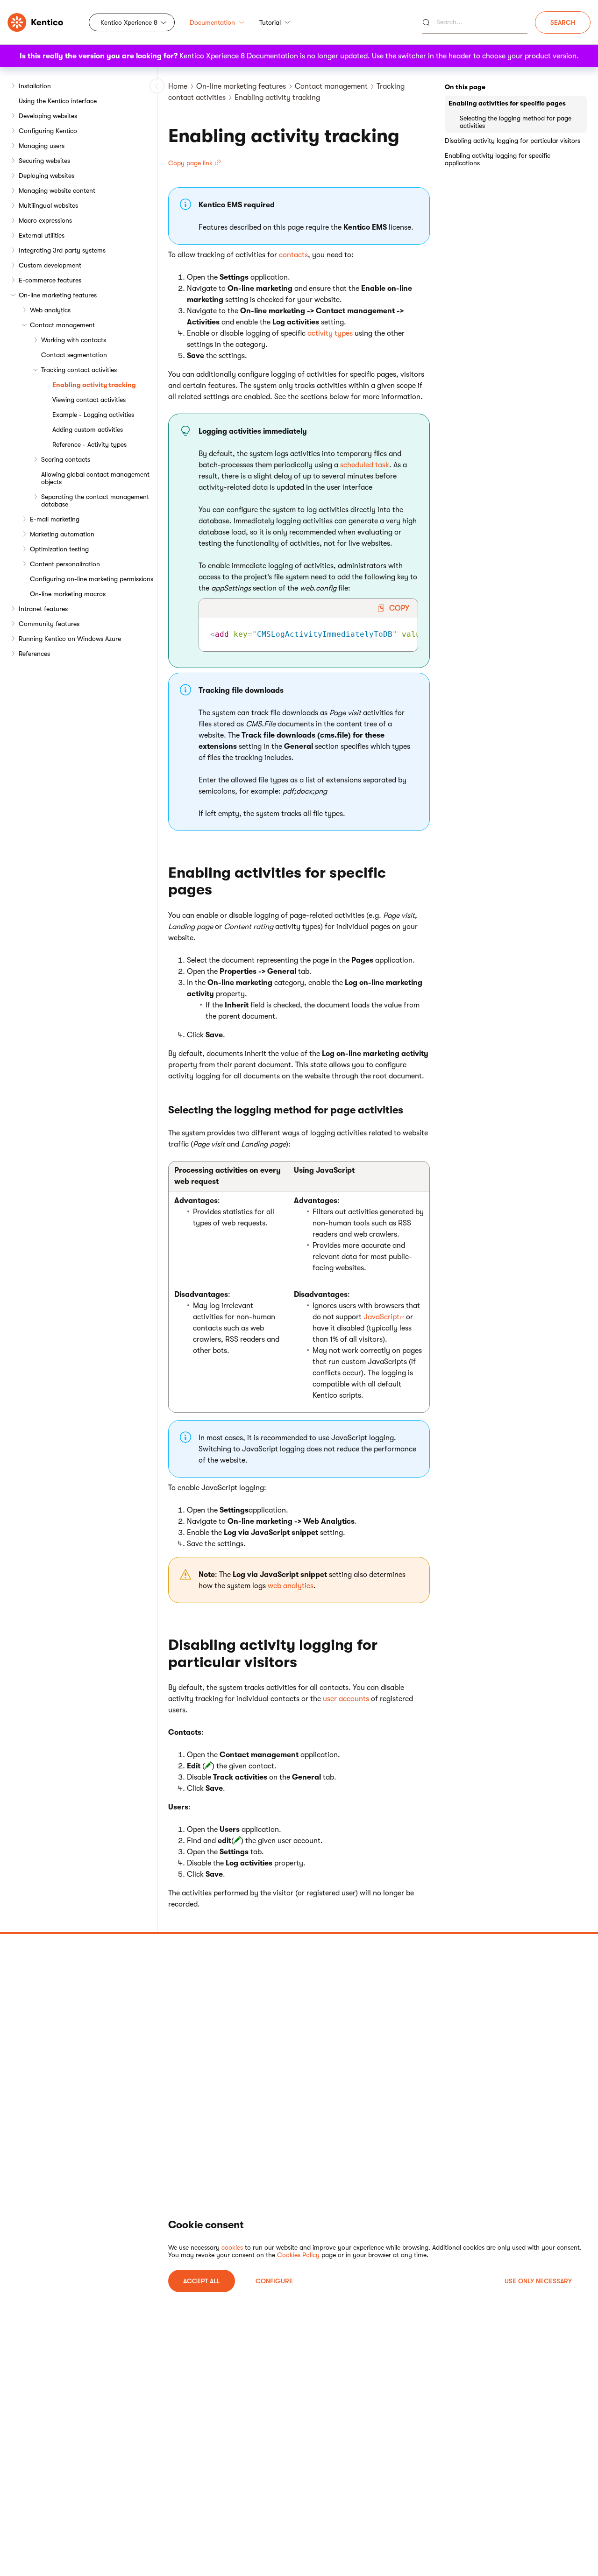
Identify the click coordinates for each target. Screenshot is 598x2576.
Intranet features (43, 609)
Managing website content (57, 190)
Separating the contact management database (95, 500)
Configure (274, 2281)
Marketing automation (62, 534)
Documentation (212, 22)
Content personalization (65, 564)
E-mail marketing (55, 519)
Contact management (62, 325)
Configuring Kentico (48, 131)
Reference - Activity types (89, 444)
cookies (232, 2247)
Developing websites (48, 116)
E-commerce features (50, 280)
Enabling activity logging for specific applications (498, 159)
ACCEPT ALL (202, 2281)
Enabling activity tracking (94, 385)
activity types (330, 333)
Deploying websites (46, 176)
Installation (35, 86)
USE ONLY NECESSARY (538, 2281)
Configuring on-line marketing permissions (92, 579)
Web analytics (50, 310)
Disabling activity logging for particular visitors (513, 141)
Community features (49, 624)
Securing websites (44, 161)
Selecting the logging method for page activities (516, 122)
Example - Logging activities (93, 415)
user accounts (346, 1699)
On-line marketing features (58, 295)
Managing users (42, 146)
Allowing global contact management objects (95, 478)
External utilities (42, 235)
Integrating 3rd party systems (62, 250)
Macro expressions (45, 220)
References (34, 654)
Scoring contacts (66, 459)
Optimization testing (59, 549)
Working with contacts (74, 340)
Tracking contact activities (79, 370)
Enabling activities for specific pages (507, 103)
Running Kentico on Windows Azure (70, 639)
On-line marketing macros (68, 594)
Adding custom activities (88, 429)
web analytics (291, 1586)
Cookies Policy (298, 2255)
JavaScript (381, 1317)
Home (178, 86)
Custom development (50, 265)
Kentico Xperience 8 (129, 22)
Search (563, 22)
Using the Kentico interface (58, 101)
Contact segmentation (74, 355)
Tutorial (270, 22)
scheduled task (365, 465)
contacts (293, 255)
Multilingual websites (48, 205)
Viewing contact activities (89, 400)
